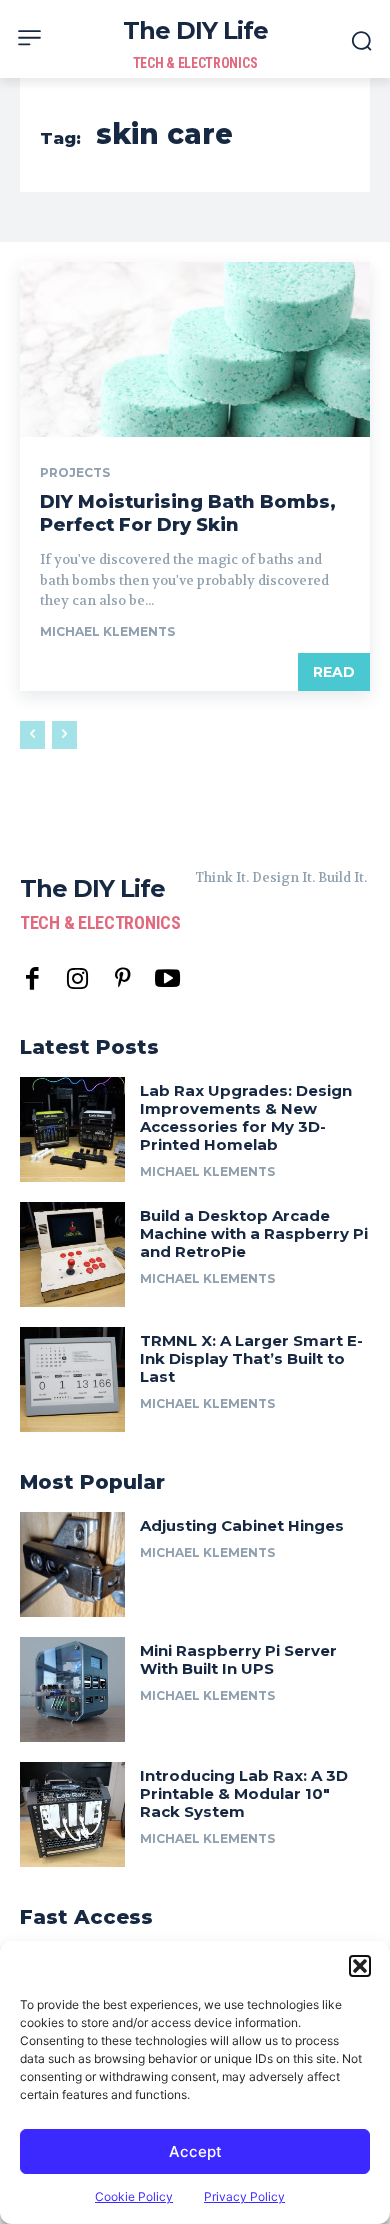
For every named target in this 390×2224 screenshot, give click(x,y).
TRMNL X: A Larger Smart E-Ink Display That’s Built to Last (251, 1358)
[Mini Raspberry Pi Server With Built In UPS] (72, 1689)
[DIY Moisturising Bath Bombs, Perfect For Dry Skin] (195, 349)
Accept (195, 2151)
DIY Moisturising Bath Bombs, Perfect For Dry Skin (188, 513)
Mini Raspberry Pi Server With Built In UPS (238, 1659)
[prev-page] (32, 735)
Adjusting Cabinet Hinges (242, 1525)
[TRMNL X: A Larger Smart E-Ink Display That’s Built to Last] (72, 1379)
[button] (360, 1966)
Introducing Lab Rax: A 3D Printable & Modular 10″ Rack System (244, 1793)
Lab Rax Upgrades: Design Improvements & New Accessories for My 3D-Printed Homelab (246, 1117)
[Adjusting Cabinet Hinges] (72, 1564)
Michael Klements (107, 631)
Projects (75, 473)
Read (334, 672)
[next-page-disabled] (64, 735)
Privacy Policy (244, 2196)
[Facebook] (32, 979)
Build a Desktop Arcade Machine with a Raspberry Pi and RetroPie (254, 1233)
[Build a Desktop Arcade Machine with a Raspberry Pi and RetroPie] (72, 1254)
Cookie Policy (134, 2196)
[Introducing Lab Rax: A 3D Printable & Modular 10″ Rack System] (72, 1814)
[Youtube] (167, 979)
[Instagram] (77, 979)
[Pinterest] (122, 979)
